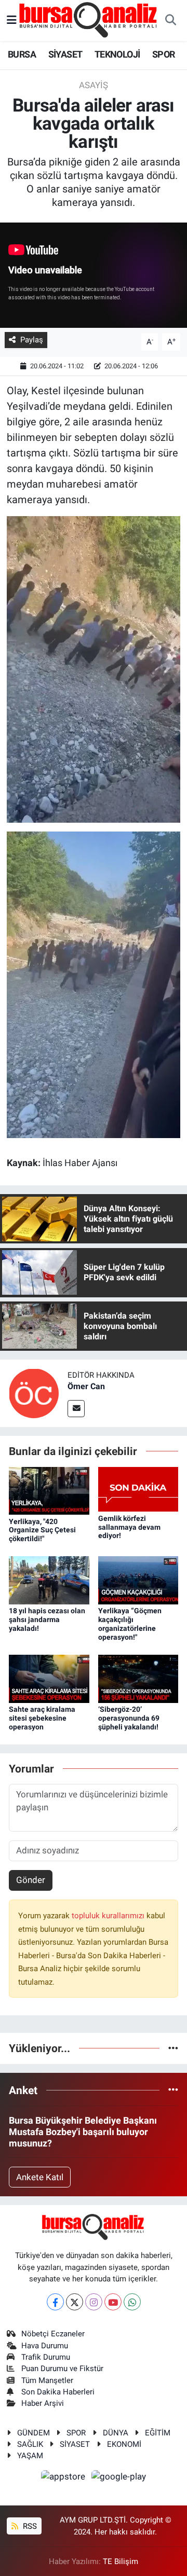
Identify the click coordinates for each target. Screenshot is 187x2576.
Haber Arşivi (43, 2403)
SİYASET (65, 54)
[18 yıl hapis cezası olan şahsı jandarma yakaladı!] (49, 1580)
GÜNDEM (34, 2433)
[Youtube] (113, 2302)
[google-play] (119, 2478)
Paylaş (32, 340)
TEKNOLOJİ (117, 54)
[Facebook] (55, 2302)
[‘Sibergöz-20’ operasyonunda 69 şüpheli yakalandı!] (138, 1678)
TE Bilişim (121, 2561)
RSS (29, 2526)
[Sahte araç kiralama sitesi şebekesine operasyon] (49, 1678)
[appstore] (64, 2478)
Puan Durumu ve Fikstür (62, 2369)
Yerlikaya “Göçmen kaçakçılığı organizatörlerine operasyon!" (130, 1624)
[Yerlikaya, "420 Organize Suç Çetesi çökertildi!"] (49, 1490)
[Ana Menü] (12, 20)
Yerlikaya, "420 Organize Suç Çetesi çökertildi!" (42, 1530)
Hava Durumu (45, 2346)
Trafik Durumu (46, 2357)
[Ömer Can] (34, 1393)
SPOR (164, 54)
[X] (75, 2302)
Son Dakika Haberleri (58, 2392)
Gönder (31, 1880)
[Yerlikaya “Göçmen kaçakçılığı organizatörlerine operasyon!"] (138, 1580)
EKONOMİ (124, 2444)
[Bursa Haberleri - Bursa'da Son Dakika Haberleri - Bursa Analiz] (89, 20)
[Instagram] (94, 2302)
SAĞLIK (30, 2444)
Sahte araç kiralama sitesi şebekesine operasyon (42, 1718)
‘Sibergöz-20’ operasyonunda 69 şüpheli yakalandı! (129, 1718)
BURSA (22, 54)
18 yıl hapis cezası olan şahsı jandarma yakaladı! (47, 1619)
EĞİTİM (158, 2433)
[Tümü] (173, 2048)
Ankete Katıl (40, 2177)
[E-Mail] (76, 1409)
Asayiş (94, 85)
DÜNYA (116, 2433)
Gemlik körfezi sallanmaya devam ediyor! (129, 1527)
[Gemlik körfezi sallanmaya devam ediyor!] (138, 1489)
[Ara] (170, 21)
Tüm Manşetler (47, 2380)
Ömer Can (86, 1386)
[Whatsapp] (132, 2302)
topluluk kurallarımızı (109, 1916)
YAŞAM (30, 2456)
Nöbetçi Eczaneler (53, 2334)
